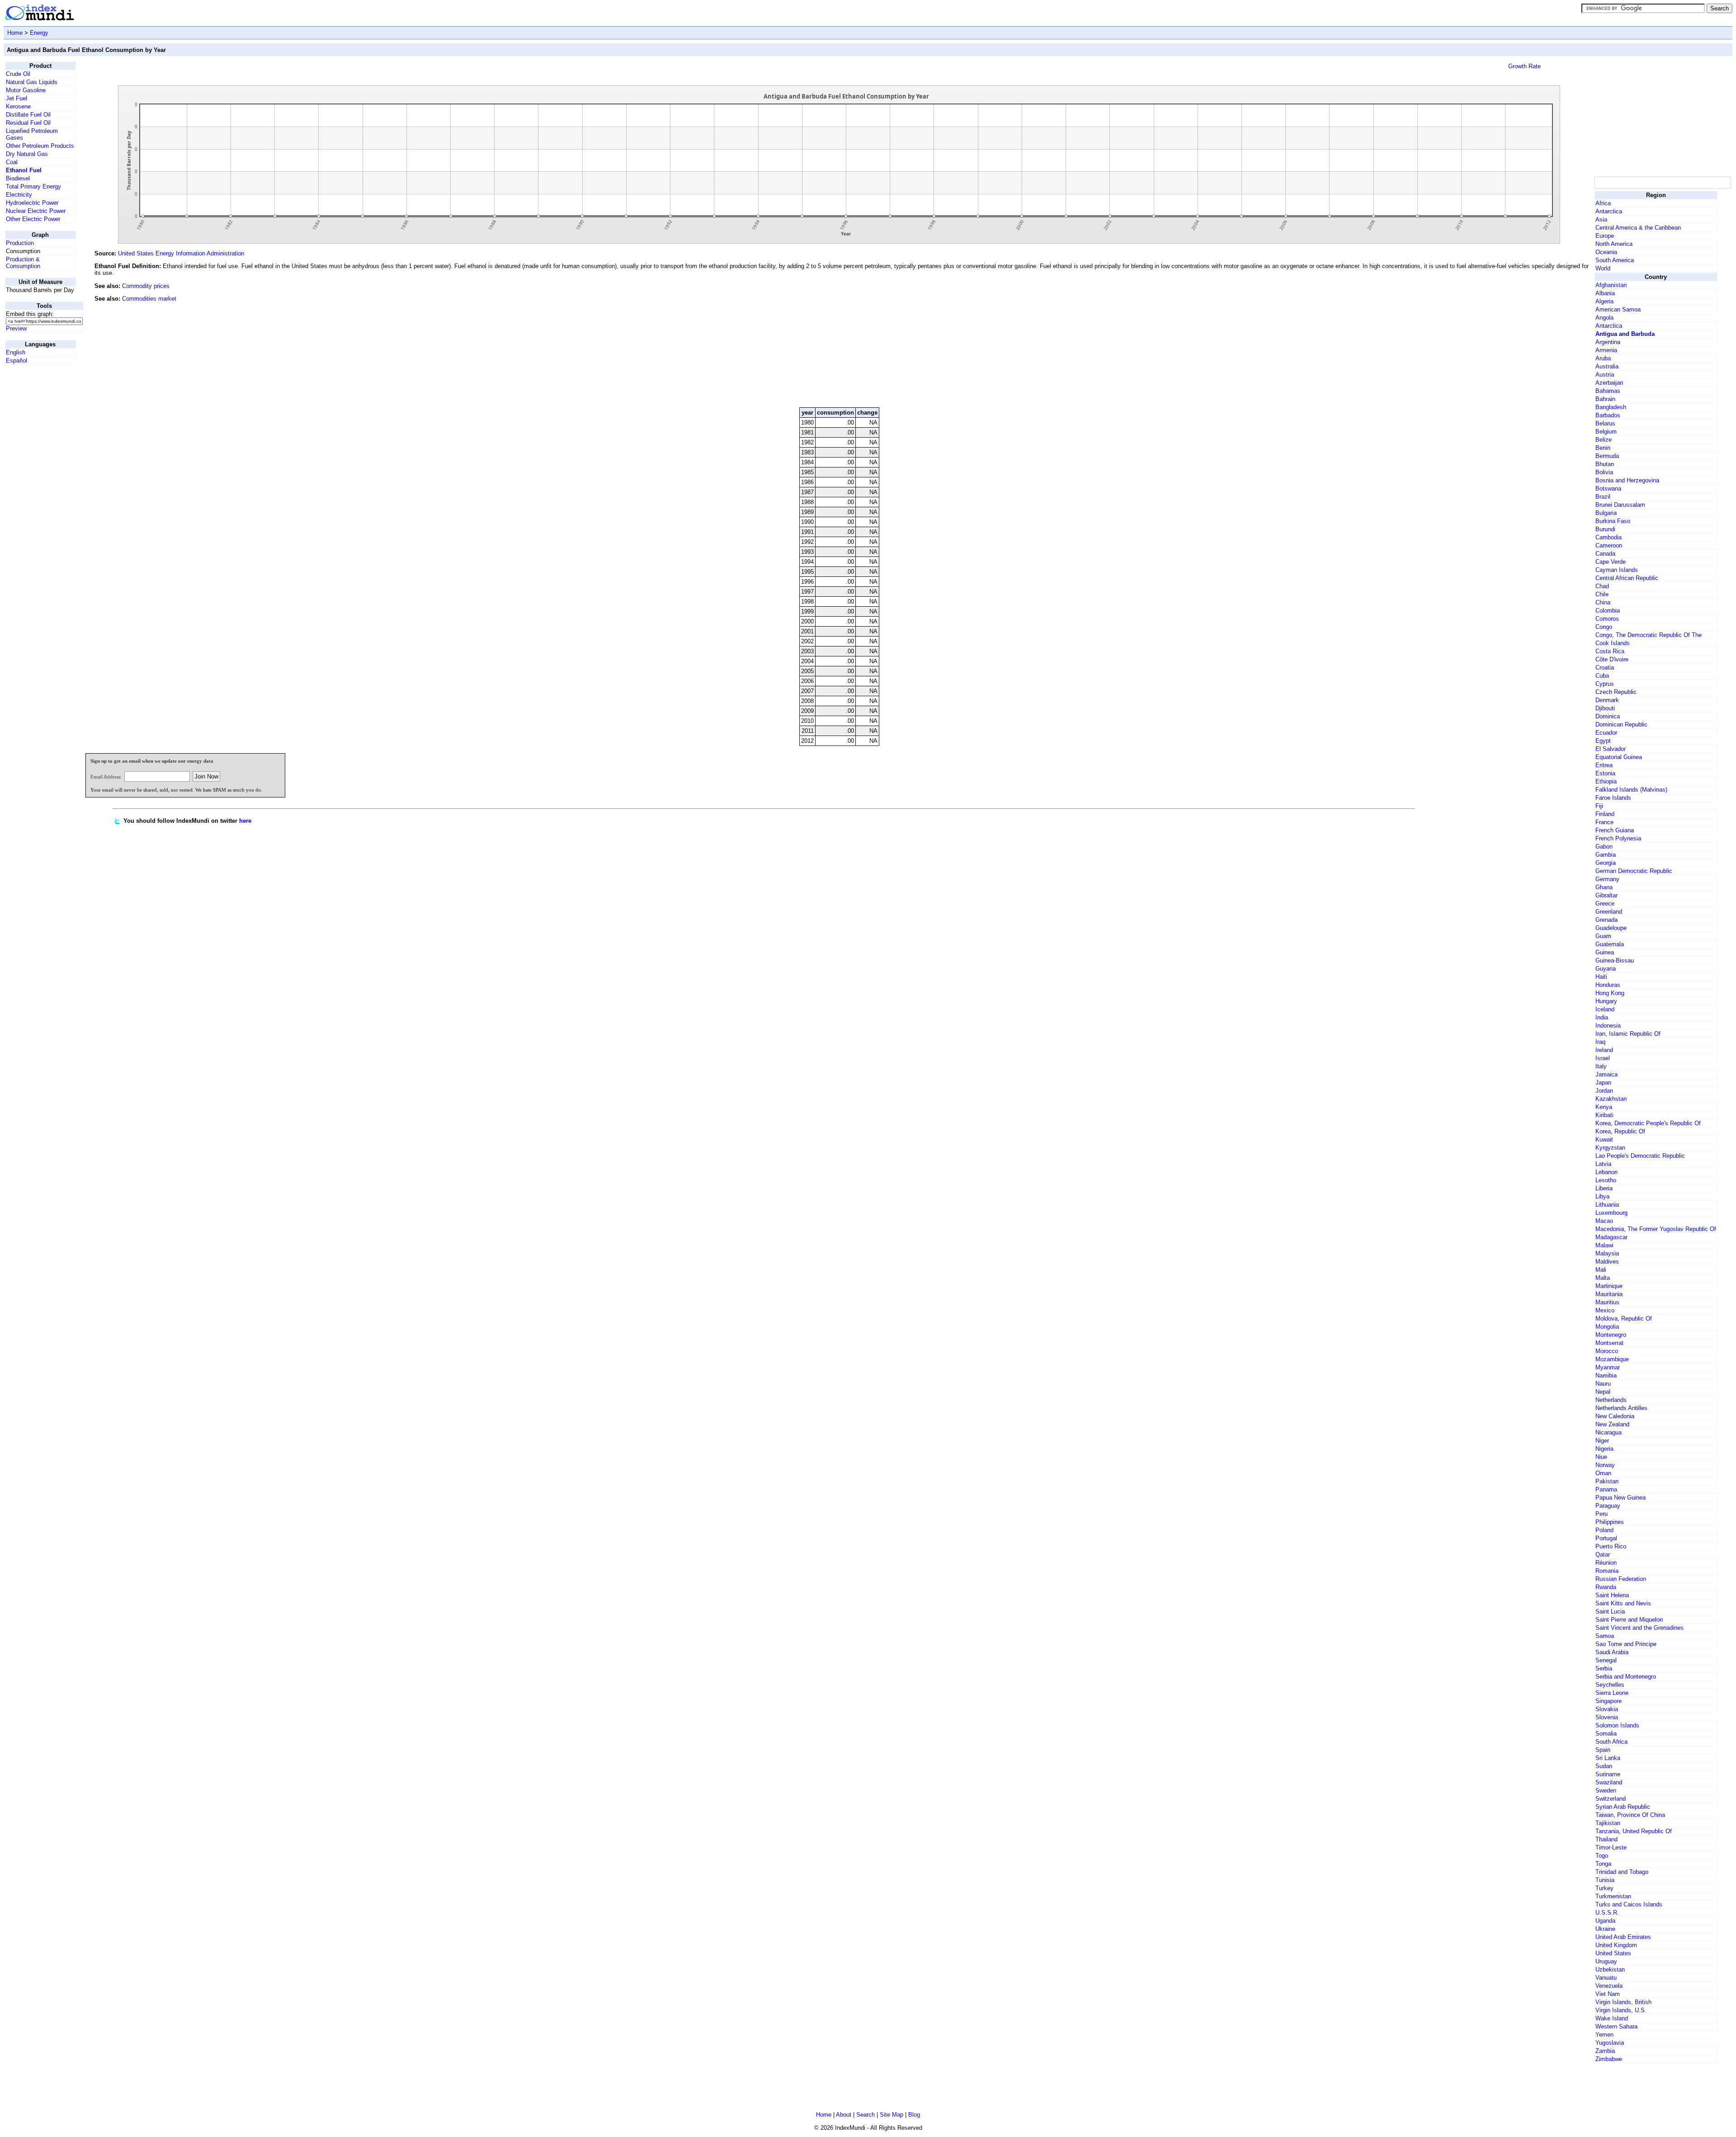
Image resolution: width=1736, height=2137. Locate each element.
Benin (1603, 448)
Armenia (1606, 350)
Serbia (1604, 1668)
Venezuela (1609, 1986)
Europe (1605, 236)
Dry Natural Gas (27, 154)
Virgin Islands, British (1623, 2002)
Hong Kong (1610, 993)
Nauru (1603, 1384)
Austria (1605, 375)
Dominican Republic (1621, 724)
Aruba (1603, 358)
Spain (1603, 1750)
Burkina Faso (1613, 521)
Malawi (1604, 1245)
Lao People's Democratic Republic (1640, 1156)
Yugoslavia (1610, 2043)
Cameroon (1609, 545)
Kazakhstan (1611, 1099)
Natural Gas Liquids (32, 82)
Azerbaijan (1609, 383)
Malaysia (1607, 1253)
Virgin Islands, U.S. (1621, 2010)
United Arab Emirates (1623, 1937)
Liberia (1604, 1188)
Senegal (1606, 1660)
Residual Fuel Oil (28, 123)
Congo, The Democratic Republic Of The (1649, 635)
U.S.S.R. (1607, 1913)
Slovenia (1607, 1717)
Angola (1604, 318)
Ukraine (1605, 1929)
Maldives (1607, 1262)
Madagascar (1611, 1237)
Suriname (1608, 1774)
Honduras (1608, 985)
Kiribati (1604, 1115)
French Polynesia (1618, 838)
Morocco (1607, 1351)
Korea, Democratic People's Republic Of (1648, 1123)
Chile (1602, 594)
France (1604, 822)
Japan (1603, 1083)
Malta (1603, 1278)
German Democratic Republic (1634, 871)
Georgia (1606, 863)
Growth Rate (1524, 66)
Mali (1601, 1270)
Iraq (1600, 1042)
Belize (1604, 440)
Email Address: (106, 777)
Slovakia (1607, 1709)
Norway (1605, 1465)
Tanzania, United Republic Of (1634, 1831)
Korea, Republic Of (1620, 1131)
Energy (39, 33)
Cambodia (1609, 537)
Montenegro (1611, 1335)
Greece (1605, 903)
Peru (1602, 1514)
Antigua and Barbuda (1625, 334)
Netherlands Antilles (1621, 1408)
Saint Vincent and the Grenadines (1639, 1628)
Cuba (1602, 676)
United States (1613, 1953)
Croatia (1605, 668)
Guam (1603, 936)
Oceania (1606, 252)
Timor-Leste (1611, 1847)
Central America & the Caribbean (1638, 228)
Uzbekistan (1610, 1970)
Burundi (1605, 529)
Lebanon (1606, 1172)
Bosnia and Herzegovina (1627, 480)
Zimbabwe (1609, 2059)
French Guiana (1615, 830)
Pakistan (1607, 1481)
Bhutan (1605, 464)
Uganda (1605, 1921)
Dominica (1608, 716)
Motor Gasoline (26, 90)
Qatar (1603, 1554)
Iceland (1605, 1009)
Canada (1605, 554)
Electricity (19, 195)
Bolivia (1604, 472)
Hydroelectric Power (32, 203)
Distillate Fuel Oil (28, 115)
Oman (1603, 1473)
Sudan (1604, 1766)
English (16, 352)
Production (20, 243)
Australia (1607, 366)
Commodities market (149, 299)
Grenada (1606, 920)
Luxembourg (1611, 1213)
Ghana (1604, 887)
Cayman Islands (1617, 570)
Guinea (1605, 952)
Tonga (1603, 1864)
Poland (1604, 1530)
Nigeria (1604, 1449)
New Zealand (1612, 1424)
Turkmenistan (1613, 1896)
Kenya (1604, 1107)
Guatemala (1610, 944)
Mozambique (1612, 1359)
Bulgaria (1606, 513)
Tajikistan (1608, 1823)
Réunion (1606, 1563)
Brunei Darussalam (1620, 505)
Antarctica (1609, 211)
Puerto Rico (1611, 1546)
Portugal (1606, 1538)
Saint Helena (1612, 1595)
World (1603, 268)
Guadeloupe (1611, 928)
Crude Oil (18, 74)
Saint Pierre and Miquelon (1629, 1620)
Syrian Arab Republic (1623, 1807)
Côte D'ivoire (1612, 659)
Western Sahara (1616, 2026)
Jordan (1604, 1091)
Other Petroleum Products (40, 146)
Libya (1602, 1196)
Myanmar (1608, 1367)
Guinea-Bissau (1615, 960)
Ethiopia (1606, 781)
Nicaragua (1609, 1432)
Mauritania (1609, 1294)
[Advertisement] (1525, 339)
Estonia (1605, 773)
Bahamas (1608, 391)
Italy (1601, 1066)
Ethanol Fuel (24, 170)
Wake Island (1612, 2018)
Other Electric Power (33, 219)
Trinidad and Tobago (1622, 1872)
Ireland (1604, 1050)
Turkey (1604, 1888)
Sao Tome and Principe (1626, 1644)
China (1603, 602)
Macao (1604, 1221)
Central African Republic (1627, 578)
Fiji (1599, 806)
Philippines (1610, 1522)
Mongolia (1607, 1327)
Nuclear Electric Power (36, 211)
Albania (1605, 293)
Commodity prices (146, 286)
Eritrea (1604, 765)
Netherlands (1611, 1400)
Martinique (1609, 1286)
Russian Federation (1621, 1579)
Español (17, 361)
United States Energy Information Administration (181, 253)
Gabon (1604, 847)
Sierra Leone (1612, 1693)
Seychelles (1610, 1685)
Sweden (1606, 1790)
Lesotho (1606, 1180)
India (1602, 1017)
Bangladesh (1611, 407)
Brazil (1603, 497)
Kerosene (18, 106)
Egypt (1603, 741)
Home (15, 33)
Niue (1601, 1457)
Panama (1606, 1489)
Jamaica (1606, 1074)
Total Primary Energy (33, 186)
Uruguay (1606, 1961)
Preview (16, 328)
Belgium (1606, 432)
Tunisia (1605, 1880)
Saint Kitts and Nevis (1623, 1603)
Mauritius (1607, 1302)
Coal (12, 162)
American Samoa (1618, 309)
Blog (914, 2115)
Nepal (1603, 1392)
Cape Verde (1611, 562)
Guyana (1606, 969)
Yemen (1604, 2035)
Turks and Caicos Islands (1629, 1904)
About (844, 2115)
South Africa (1611, 1742)
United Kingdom (1616, 1945)
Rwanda (1606, 1587)
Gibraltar (1606, 895)
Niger (1602, 1441)
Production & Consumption (23, 263)
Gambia (1606, 855)
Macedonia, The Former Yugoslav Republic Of (1656, 1229)
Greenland (1609, 912)
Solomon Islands (1617, 1725)
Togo (1602, 1856)
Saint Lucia (1610, 1611)
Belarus (1605, 423)
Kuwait (1604, 1139)
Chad (1602, 586)
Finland (1605, 814)
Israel (1603, 1058)
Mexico (1605, 1310)
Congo (1604, 627)
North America (1614, 244)
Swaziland (1609, 1782)
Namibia (1606, 1375)
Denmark (1607, 700)
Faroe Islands (1613, 798)
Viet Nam (1608, 1994)
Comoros (1607, 619)
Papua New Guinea (1620, 1498)
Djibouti (1605, 708)
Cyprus (1605, 684)
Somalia (1606, 1734)
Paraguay (1608, 1506)
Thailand (1606, 1839)
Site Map (892, 2115)
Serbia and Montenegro (1626, 1677)
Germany (1607, 879)
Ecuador (1606, 733)
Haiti (1601, 977)
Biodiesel (18, 178)
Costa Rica (1610, 651)
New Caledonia (1615, 1416)
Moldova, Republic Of (1624, 1319)
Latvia (1603, 1164)
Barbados (1608, 415)
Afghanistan (1611, 285)
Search (866, 2115)
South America (1615, 260)
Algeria (1604, 301)
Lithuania (1607, 1205)
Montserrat (1609, 1343)
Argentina (1608, 342)
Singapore (1609, 1701)
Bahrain (1605, 399)
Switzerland (1611, 1799)
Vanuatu (1606, 1978)
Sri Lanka (1608, 1758)
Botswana (1608, 488)
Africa (1603, 203)
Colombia (1608, 611)
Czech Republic (1616, 692)
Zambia (1605, 2051)
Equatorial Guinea (1619, 757)
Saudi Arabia (1612, 1652)
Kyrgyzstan (1610, 1148)
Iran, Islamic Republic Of (1628, 1034)
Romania (1607, 1571)
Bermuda (1607, 456)
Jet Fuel (17, 98)
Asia (1601, 219)
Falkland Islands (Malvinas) (1631, 790)
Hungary (1606, 1001)
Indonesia (1608, 1026)
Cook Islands (1613, 643)
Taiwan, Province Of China (1630, 1815)
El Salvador (1611, 749)
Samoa (1605, 1636)
